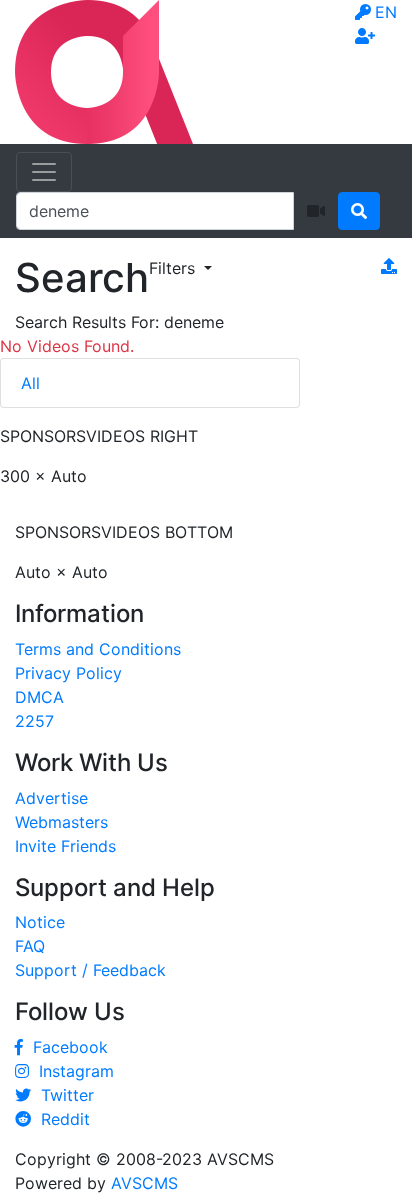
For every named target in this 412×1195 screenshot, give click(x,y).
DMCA (39, 697)
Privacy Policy (68, 673)
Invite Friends (65, 846)
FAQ (30, 946)
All (30, 383)
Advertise (51, 798)
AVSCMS (144, 1183)
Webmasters (61, 822)
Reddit (60, 1119)
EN (386, 12)
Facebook (65, 1047)
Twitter (62, 1095)
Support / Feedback (90, 970)
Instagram (71, 1071)
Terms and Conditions (98, 649)
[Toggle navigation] (44, 172)
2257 (34, 721)
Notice (40, 922)
